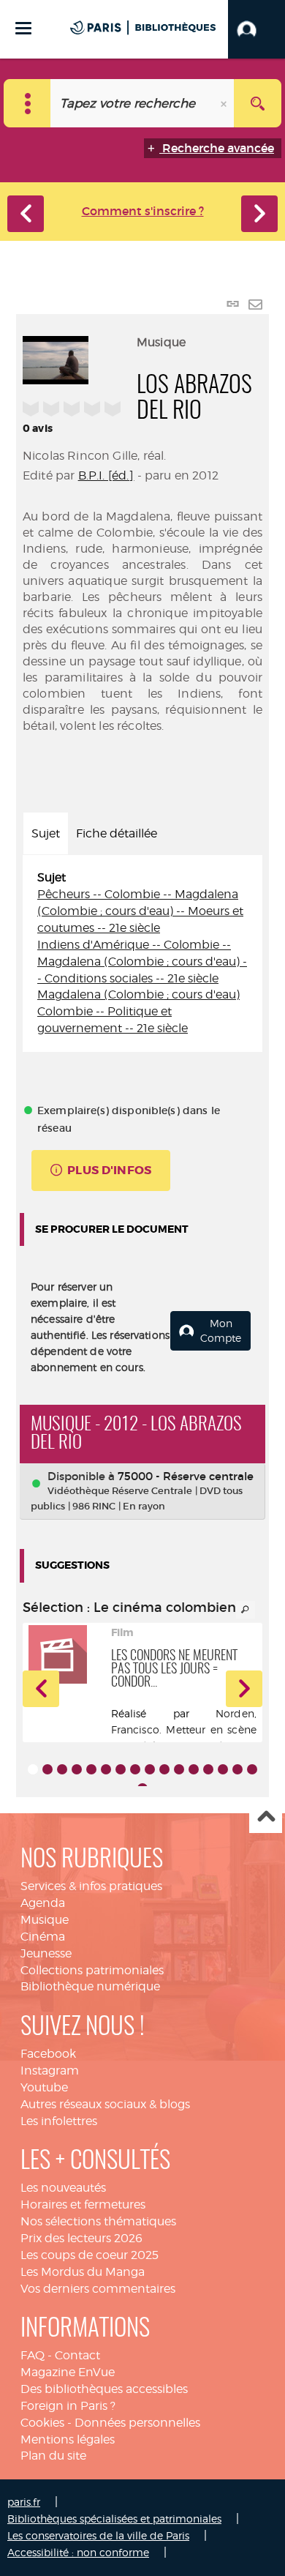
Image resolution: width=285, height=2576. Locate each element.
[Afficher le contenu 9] (150, 1769)
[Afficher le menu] (23, 28)
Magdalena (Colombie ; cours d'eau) (138, 994)
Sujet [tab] (46, 833)
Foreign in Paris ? (68, 2406)
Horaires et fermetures (83, 2204)
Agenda (43, 1903)
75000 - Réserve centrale (186, 1476)
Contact (77, 2355)
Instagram (50, 2071)
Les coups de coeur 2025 (90, 2255)
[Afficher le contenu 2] (47, 1769)
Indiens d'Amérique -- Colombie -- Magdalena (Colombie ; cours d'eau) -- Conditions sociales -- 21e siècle (142, 962)
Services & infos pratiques (91, 1886)
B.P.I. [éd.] (106, 475)
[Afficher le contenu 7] (121, 1769)
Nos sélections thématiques (98, 2221)
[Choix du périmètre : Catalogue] (27, 103)
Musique (45, 1920)
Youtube (44, 2087)
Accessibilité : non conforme (78, 2552)
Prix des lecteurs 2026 (81, 2238)
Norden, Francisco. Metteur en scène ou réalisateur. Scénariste (184, 1729)
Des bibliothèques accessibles (104, 2389)
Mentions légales (68, 2439)
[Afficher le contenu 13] (208, 1769)
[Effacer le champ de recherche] (225, 103)
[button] (256, 29)
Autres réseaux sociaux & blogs (105, 2104)
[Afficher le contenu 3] (62, 1769)
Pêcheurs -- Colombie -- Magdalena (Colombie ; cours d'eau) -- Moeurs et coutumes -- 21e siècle (140, 911)
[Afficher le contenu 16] (252, 1769)
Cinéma (43, 1937)
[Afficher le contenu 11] (179, 1769)
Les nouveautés (63, 2188)
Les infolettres (59, 2121)
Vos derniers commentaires (98, 2289)
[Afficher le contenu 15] (237, 1769)
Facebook (48, 2054)
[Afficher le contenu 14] (223, 1769)
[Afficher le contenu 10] (164, 1769)
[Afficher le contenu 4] (77, 1769)
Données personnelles (137, 2423)
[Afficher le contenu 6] (106, 1769)
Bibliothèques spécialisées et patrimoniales (114, 2519)
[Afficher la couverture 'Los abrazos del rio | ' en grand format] (56, 358)
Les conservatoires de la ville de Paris (98, 2535)
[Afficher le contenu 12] (194, 1769)
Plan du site (53, 2456)
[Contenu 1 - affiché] (33, 1769)
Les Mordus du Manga (83, 2272)
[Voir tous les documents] (246, 1610)
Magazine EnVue (68, 2372)
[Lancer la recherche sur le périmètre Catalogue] (258, 103)
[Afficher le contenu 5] (91, 1769)
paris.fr (24, 2502)
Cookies (42, 2423)
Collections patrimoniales (92, 1970)
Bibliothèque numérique (90, 1986)
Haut (266, 1817)
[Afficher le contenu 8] (135, 1769)
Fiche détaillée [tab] (117, 833)
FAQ (33, 2355)
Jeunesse (46, 1953)
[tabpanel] (142, 953)
